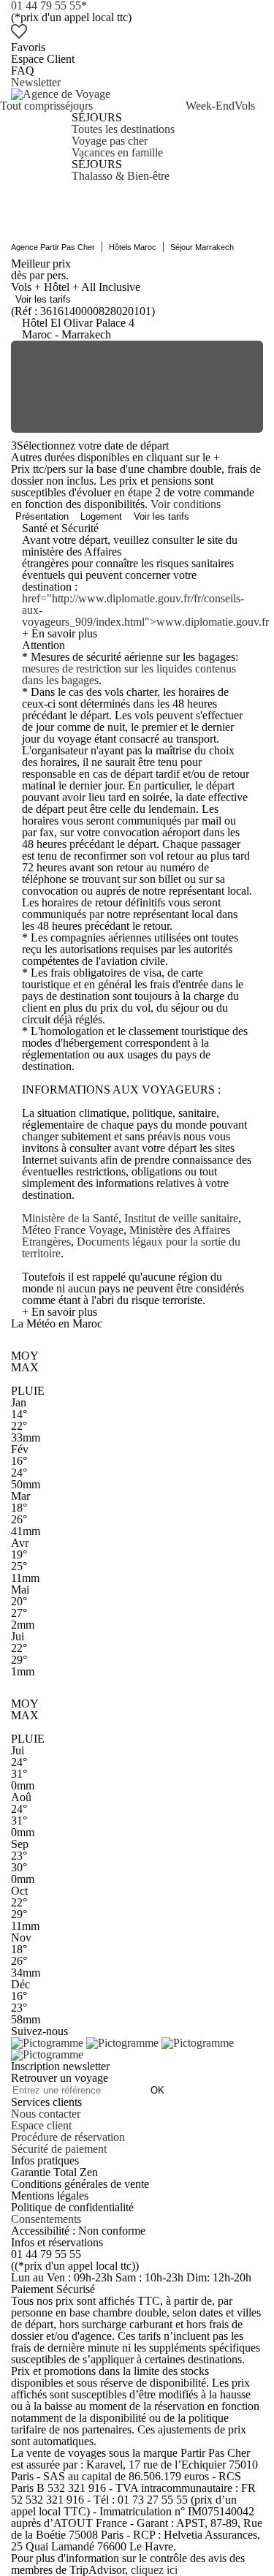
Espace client (41, 2125)
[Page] (49, 2043)
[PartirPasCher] (61, 94)
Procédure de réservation (68, 2137)
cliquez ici (154, 2570)
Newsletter (36, 82)
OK (157, 2090)
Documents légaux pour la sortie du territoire (131, 1247)
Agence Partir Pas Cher (53, 247)
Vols (245, 106)
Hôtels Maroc (133, 247)
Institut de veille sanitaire (181, 1218)
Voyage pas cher (110, 141)
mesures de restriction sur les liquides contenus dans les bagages (129, 674)
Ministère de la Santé (70, 1218)
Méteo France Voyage (73, 1230)
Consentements (46, 2219)
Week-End (210, 106)
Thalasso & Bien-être (121, 176)
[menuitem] (30, 141)
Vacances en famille (117, 152)
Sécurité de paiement (59, 2149)
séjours (77, 106)
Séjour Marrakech (202, 247)
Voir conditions (186, 504)
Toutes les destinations (123, 129)
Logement (101, 516)
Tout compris (30, 106)
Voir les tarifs (43, 299)
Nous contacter (46, 2114)
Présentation (42, 516)
